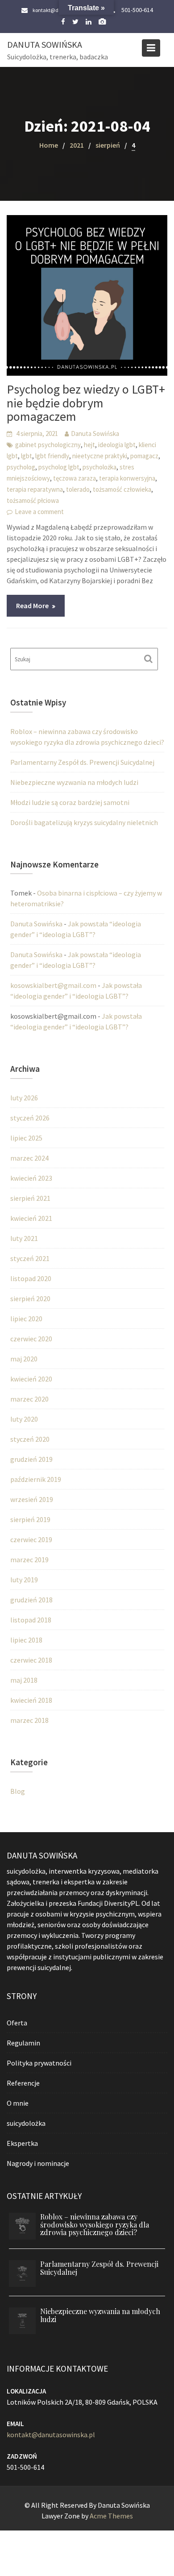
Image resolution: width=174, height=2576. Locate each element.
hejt (89, 445)
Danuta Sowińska (45, 44)
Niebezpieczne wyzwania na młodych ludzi (74, 782)
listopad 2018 (31, 1620)
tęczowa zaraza (75, 478)
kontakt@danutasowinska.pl (51, 2435)
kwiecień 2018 (31, 1700)
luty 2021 (24, 1238)
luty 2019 (24, 1580)
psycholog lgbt (59, 467)
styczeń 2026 (30, 1118)
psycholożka (99, 467)
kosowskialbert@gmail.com (53, 985)
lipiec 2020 (26, 1319)
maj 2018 (24, 1680)
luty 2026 (24, 1098)
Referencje (23, 2082)
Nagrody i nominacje (38, 2163)
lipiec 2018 (26, 1640)
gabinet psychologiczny (48, 445)
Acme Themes (111, 2516)
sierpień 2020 (30, 1298)
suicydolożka (26, 2123)
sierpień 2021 (30, 1198)
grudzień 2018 (31, 1600)
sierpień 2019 (30, 1519)
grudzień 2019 (31, 1459)
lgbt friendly (52, 456)
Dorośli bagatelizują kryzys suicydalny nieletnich (84, 822)
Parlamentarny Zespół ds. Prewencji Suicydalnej (82, 762)
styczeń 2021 (30, 1258)
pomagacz (144, 456)
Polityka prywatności (39, 2062)
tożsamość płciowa (33, 500)
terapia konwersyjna (127, 478)
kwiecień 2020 (31, 1379)
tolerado (78, 489)
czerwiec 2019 (31, 1539)
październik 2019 (36, 1479)
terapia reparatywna (35, 489)
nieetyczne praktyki (100, 456)
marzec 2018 (29, 1720)
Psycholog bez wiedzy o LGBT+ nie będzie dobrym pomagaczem (86, 403)
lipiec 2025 (26, 1138)
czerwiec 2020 (31, 1339)
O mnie (18, 2103)
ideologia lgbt (117, 445)
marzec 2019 (29, 1560)
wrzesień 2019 (32, 1499)
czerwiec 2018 (31, 1660)
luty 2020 (24, 1419)
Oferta (17, 2022)
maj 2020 (24, 1359)
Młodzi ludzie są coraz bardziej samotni (70, 802)
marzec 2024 (29, 1158)
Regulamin (23, 2042)
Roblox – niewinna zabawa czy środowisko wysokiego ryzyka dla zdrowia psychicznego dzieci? (95, 2224)
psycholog (21, 467)
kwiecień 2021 (31, 1218)
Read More (32, 606)
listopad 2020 (31, 1278)
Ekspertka (22, 2143)
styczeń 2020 (30, 1439)
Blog (18, 1791)
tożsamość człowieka (122, 489)
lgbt (27, 456)
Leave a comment (39, 512)
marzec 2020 (29, 1399)
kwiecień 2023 (31, 1178)
